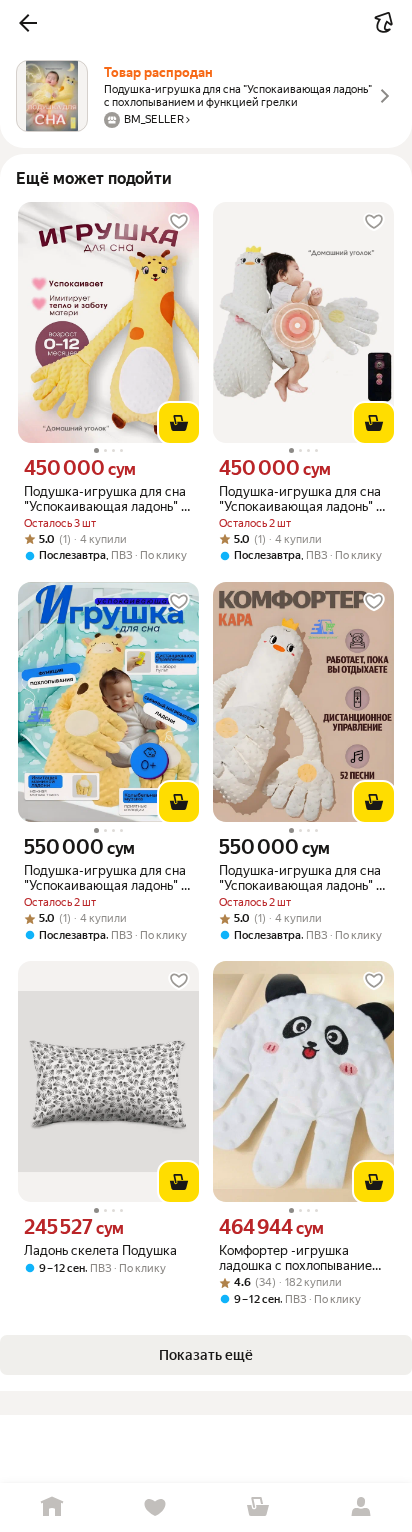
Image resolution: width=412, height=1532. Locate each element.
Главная (51, 1507)
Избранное (154, 1507)
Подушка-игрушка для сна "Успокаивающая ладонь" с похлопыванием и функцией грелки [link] (106, 499)
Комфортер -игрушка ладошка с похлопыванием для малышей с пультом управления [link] (300, 1258)
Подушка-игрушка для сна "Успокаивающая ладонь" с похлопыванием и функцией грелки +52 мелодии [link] (301, 878)
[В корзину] (179, 423)
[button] (28, 23)
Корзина (257, 1507)
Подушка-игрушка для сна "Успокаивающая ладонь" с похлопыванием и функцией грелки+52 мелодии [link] (106, 878)
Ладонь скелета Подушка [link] (100, 1250)
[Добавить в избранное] (179, 222)
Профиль (360, 1507)
